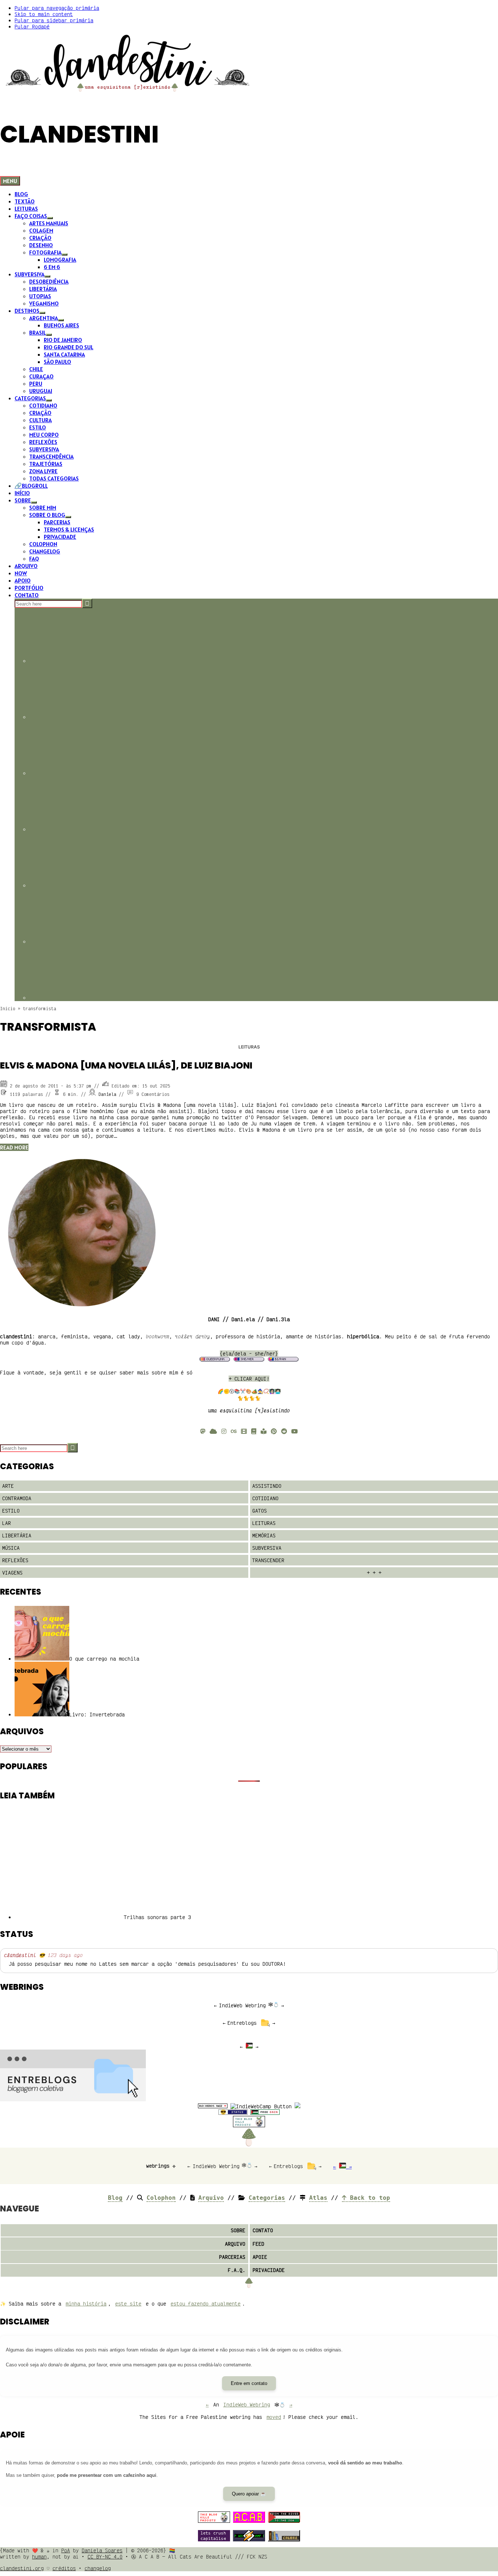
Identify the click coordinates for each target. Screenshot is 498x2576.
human (39, 2556)
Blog (115, 2198)
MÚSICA (11, 1548)
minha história (86, 2303)
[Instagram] (224, 1431)
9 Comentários (153, 1094)
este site (128, 2303)
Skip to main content (44, 14)
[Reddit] (284, 1431)
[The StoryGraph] (264, 1431)
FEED (258, 2244)
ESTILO (11, 1511)
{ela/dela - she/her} (249, 1353)
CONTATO (263, 2230)
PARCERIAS (232, 2257)
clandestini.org (22, 2568)
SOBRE (238, 2230)
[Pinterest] (274, 1431)
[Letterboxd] (244, 1431)
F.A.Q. (237, 2270)
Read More (14, 1147)
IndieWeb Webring (242, 2005)
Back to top (368, 2198)
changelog (98, 2568)
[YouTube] (295, 1431)
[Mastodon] (203, 1431)
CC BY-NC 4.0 (105, 2556)
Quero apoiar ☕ (249, 2494)
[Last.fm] (234, 1431)
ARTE (8, 1486)
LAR (7, 1523)
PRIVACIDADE (269, 2270)
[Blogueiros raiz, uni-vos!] (213, 2106)
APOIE (260, 2257)
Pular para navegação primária (57, 8)
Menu (10, 181)
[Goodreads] (254, 1431)
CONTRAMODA (17, 1498)
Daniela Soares (102, 2550)
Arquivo (211, 2198)
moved (274, 2417)
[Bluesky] (213, 1431)
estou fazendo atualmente (206, 2303)
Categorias (267, 2198)
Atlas (318, 2198)
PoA (66, 2550)
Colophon (161, 2198)
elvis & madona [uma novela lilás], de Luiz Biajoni (126, 1065)
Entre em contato (249, 2383)
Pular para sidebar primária (54, 20)
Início (8, 1009)
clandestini (20, 1955)
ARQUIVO (235, 2244)
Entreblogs (242, 2023)
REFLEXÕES (15, 1560)
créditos (64, 2568)
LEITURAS (249, 1047)
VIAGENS (12, 1573)
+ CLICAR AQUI (248, 1379)
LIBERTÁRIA (17, 1535)
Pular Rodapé (32, 26)
